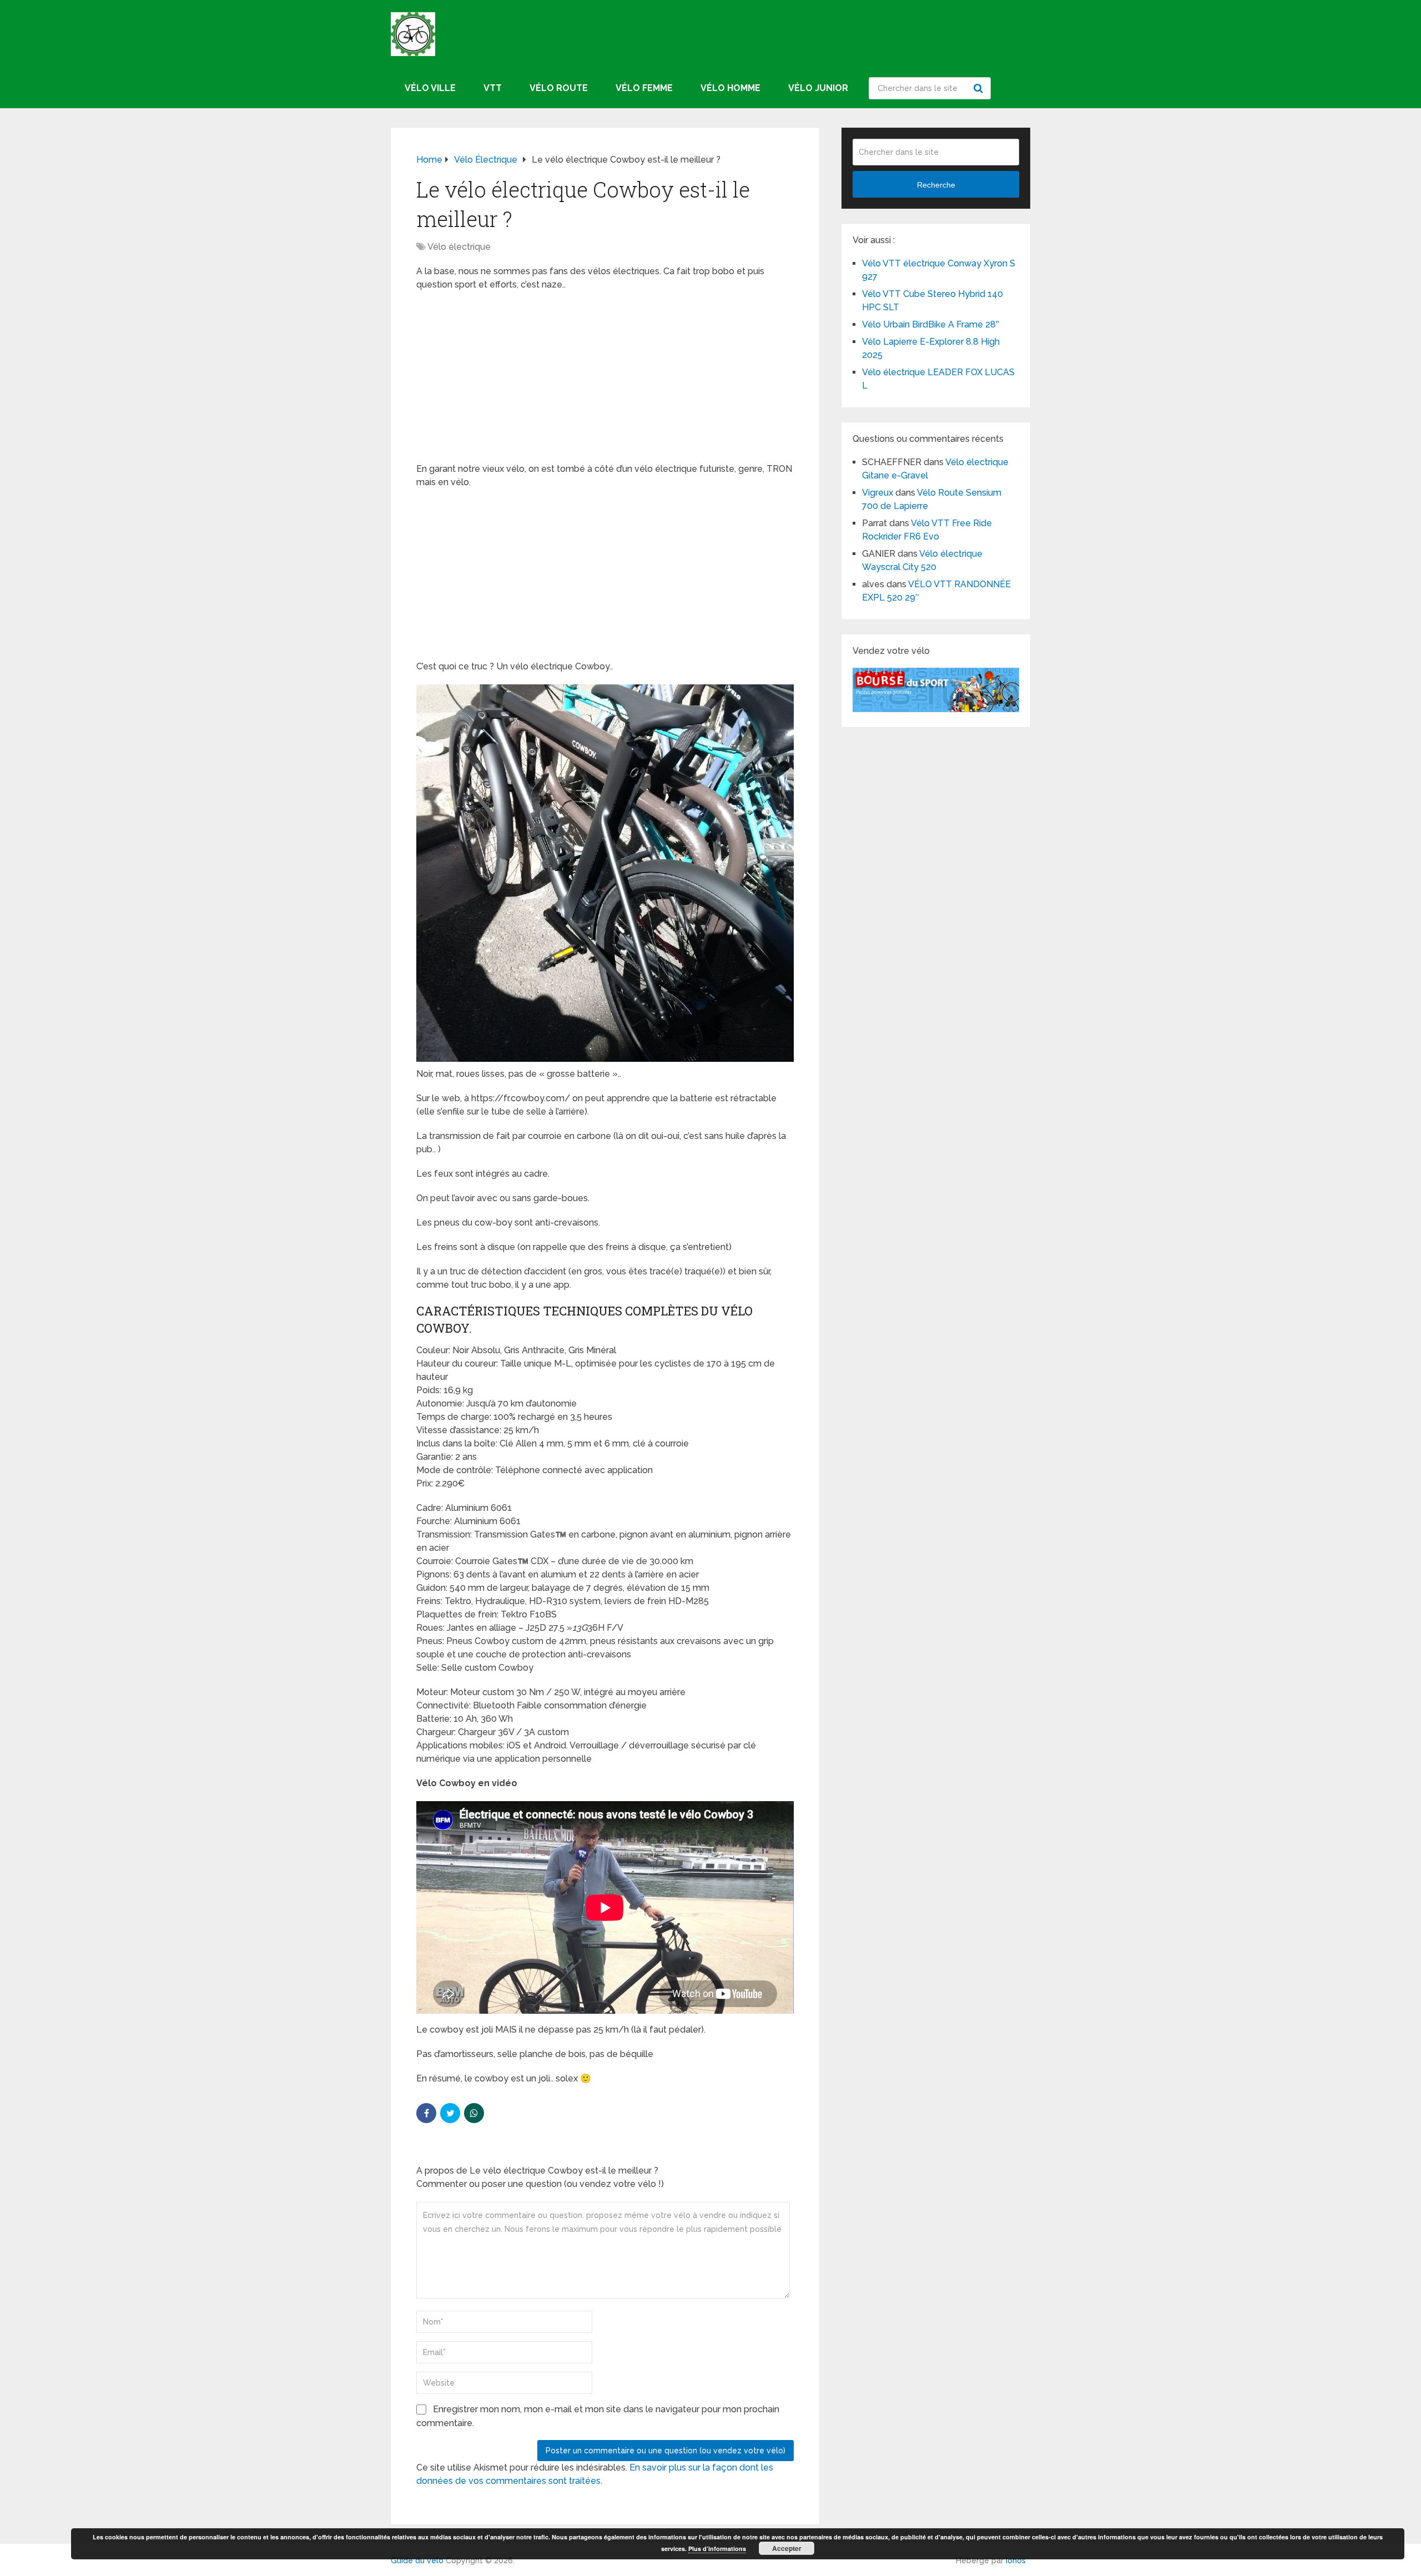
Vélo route (559, 88)
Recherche (980, 88)
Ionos (1016, 2560)
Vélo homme (730, 88)
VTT (493, 88)
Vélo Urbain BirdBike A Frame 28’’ (932, 324)
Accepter (787, 2548)
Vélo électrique (459, 247)
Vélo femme (644, 88)
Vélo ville (430, 88)
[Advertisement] (605, 380)
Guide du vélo (417, 2560)
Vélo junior (818, 88)
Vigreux (878, 493)
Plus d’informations (717, 2549)
